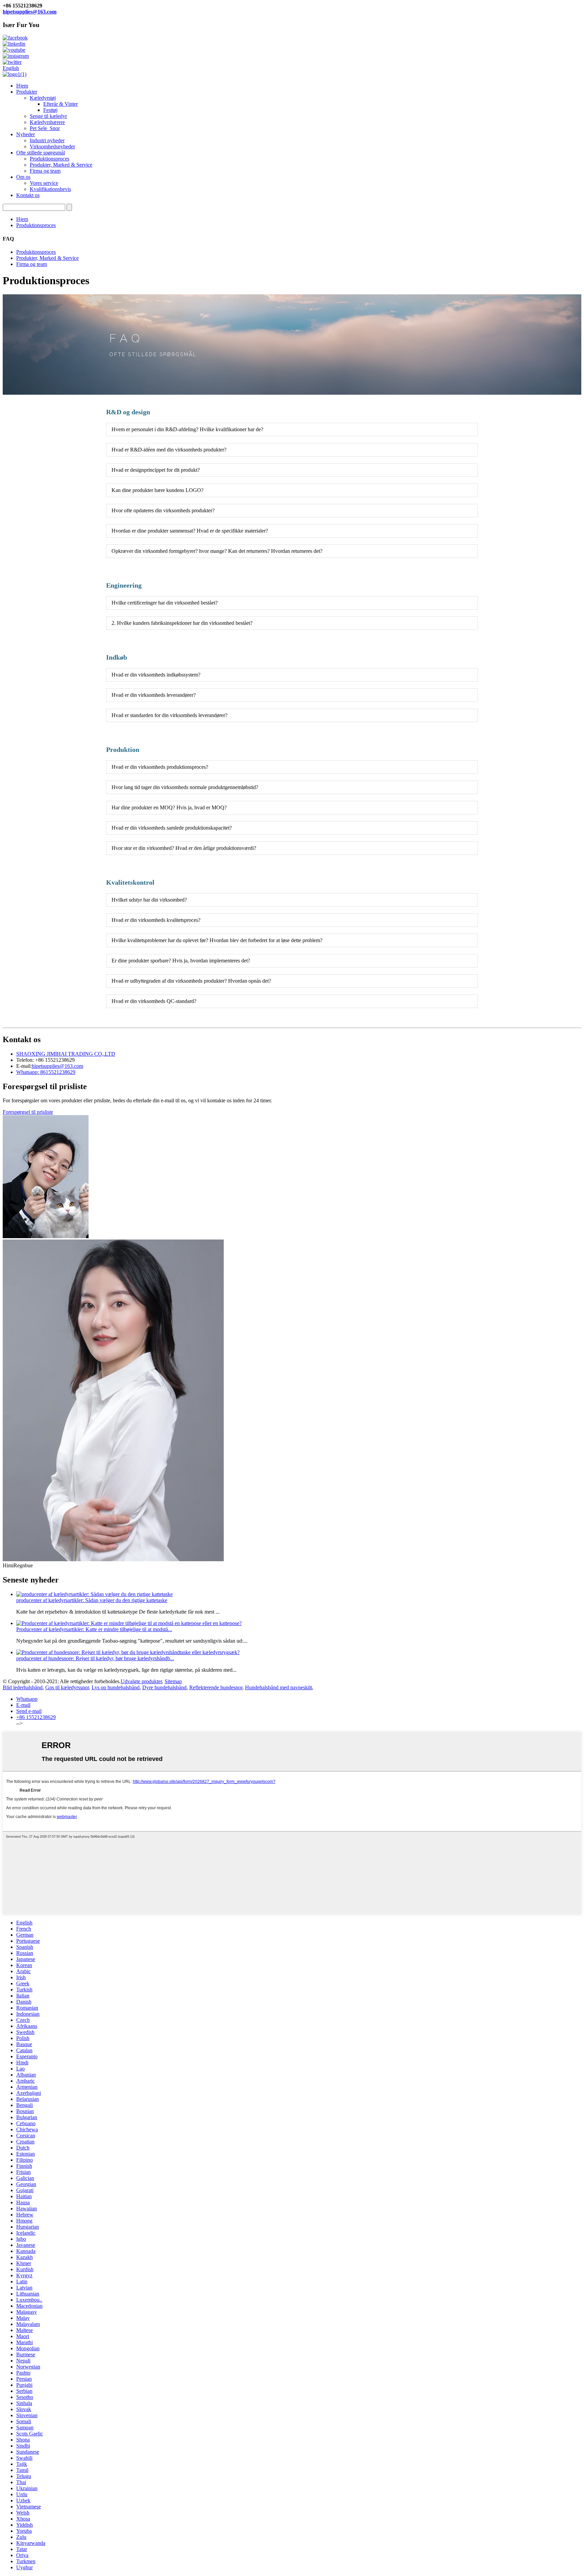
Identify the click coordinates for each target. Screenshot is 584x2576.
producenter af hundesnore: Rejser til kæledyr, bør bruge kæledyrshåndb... (95, 1658)
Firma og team (45, 171)
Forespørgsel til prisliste (28, 1112)
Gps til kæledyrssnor (67, 1687)
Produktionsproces (50, 159)
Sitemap (173, 1681)
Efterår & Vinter (60, 104)
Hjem (22, 86)
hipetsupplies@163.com (30, 12)
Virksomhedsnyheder (52, 146)
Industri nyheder (47, 140)
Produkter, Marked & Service (61, 165)
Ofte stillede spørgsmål (41, 153)
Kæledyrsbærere (47, 122)
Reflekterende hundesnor (216, 1687)
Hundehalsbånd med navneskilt (278, 1687)
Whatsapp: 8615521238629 (46, 1072)
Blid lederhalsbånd (23, 1687)
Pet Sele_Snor (45, 128)
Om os (23, 177)
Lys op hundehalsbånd (116, 1687)
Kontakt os (28, 195)
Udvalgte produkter (141, 1681)
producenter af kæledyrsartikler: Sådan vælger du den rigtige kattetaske (92, 1600)
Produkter (27, 92)
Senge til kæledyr (48, 116)
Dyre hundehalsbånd (164, 1687)
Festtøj (50, 110)
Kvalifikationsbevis (50, 189)
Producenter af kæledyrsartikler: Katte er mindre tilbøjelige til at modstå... (94, 1629)
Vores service (44, 183)
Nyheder (26, 134)
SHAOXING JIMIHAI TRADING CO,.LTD (66, 1054)
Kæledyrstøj (43, 98)
